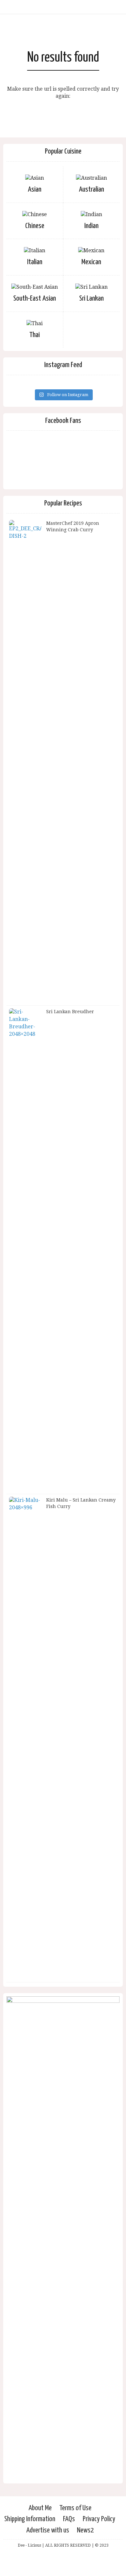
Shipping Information (30, 2519)
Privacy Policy (99, 2519)
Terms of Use (75, 2508)
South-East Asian (35, 299)
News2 (85, 2530)
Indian (91, 226)
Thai (35, 335)
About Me (40, 2508)
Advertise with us (48, 2530)
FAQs (69, 2519)
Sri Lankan (91, 299)
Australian (91, 190)
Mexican (91, 262)
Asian (35, 190)
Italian (35, 262)
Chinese (35, 226)
